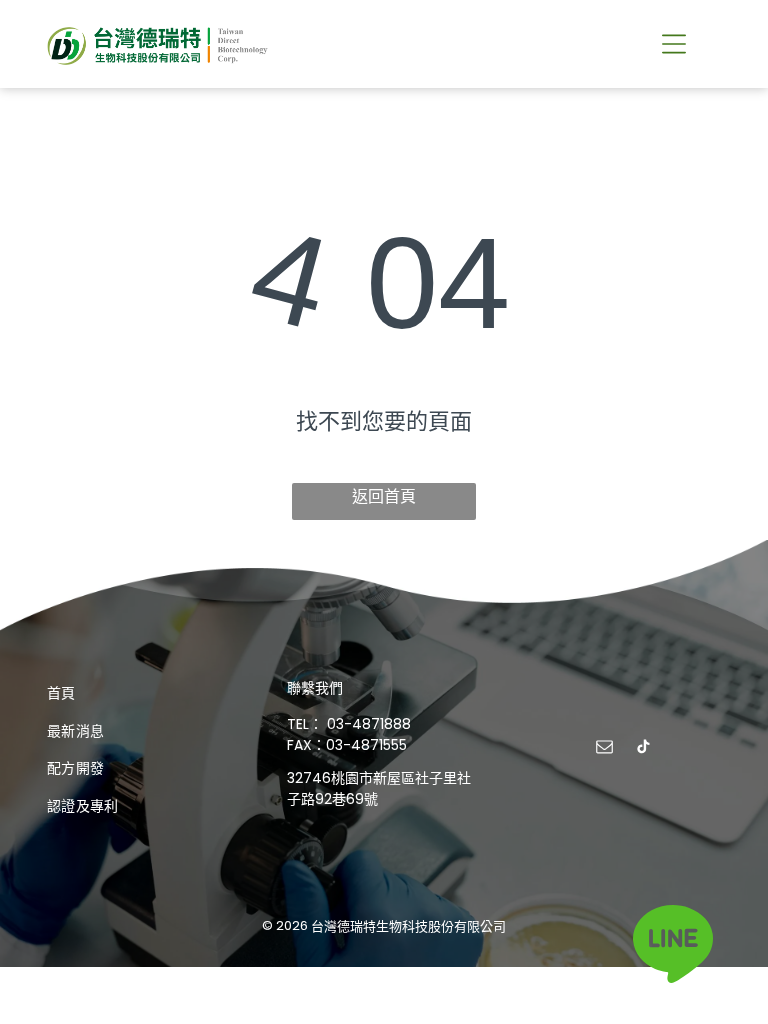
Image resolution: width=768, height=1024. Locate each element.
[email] (605, 749)
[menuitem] (144, 693)
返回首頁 (384, 496)
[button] (674, 44)
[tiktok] (644, 749)
